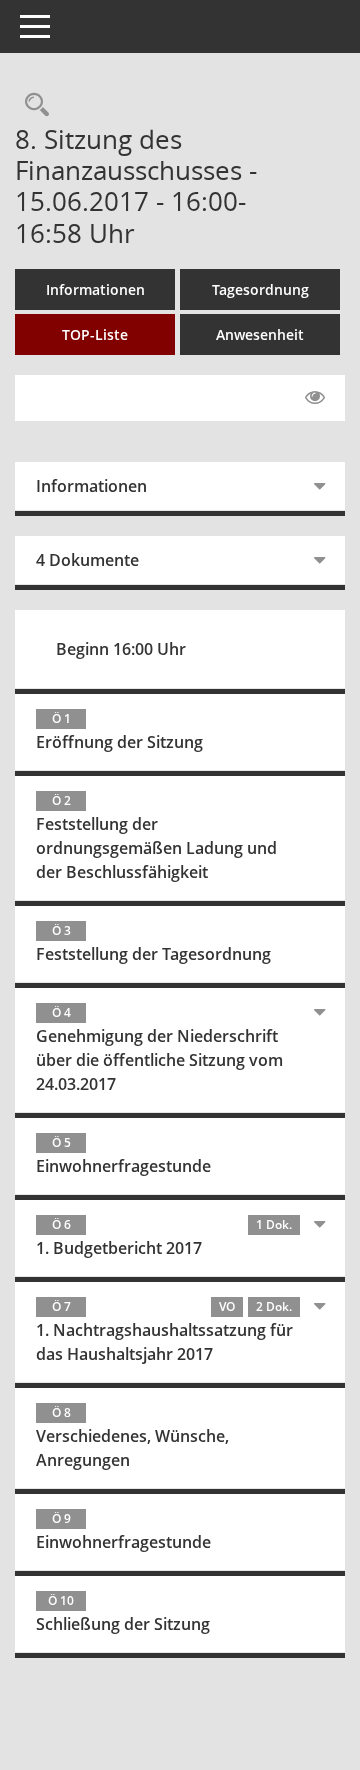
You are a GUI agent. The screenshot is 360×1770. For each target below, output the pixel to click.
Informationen (95, 289)
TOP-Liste (95, 334)
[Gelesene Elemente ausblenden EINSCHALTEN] (315, 398)
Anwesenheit (260, 334)
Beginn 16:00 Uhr (121, 649)
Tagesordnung (260, 289)
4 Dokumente (87, 560)
